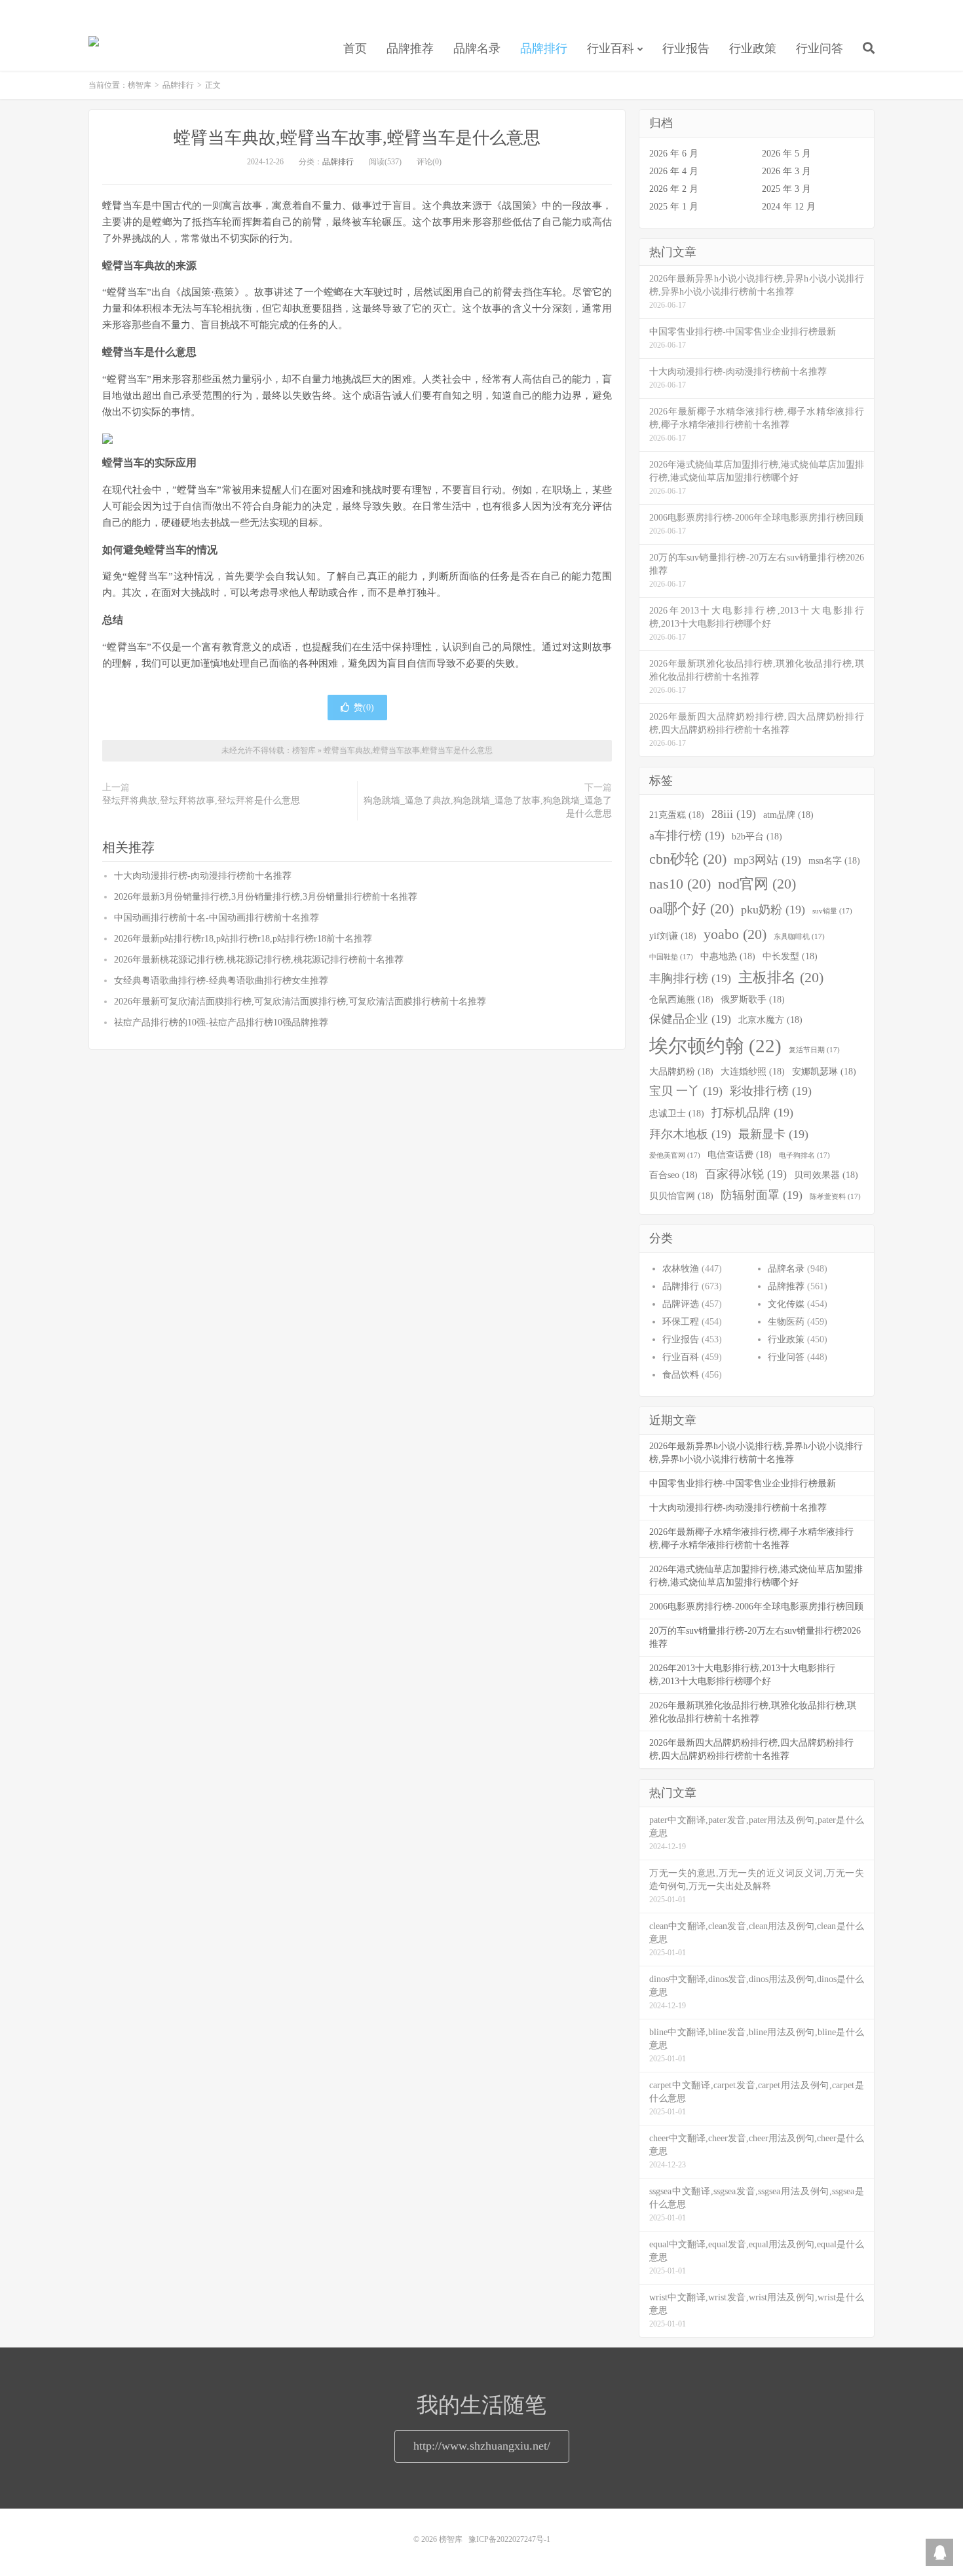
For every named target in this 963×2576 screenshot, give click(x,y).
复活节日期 (814, 1050)
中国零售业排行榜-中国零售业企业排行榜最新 (743, 1483)
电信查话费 (740, 1154)
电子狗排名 (804, 1155)
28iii (734, 814)
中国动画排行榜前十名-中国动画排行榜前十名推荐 (217, 918)
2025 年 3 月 (786, 189)
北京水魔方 (770, 1020)
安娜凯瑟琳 (824, 1071)
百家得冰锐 (746, 1174)
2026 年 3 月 (786, 171)
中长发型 (790, 956)
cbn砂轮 (688, 859)
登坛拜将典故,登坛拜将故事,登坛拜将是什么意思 (201, 800)
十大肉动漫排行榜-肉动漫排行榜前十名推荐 (203, 876)
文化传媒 (786, 1304)
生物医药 (786, 1322)
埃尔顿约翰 (715, 1046)
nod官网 (757, 884)
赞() (364, 708)
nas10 (680, 884)
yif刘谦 (673, 936)
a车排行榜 (687, 836)
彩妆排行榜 (771, 1091)
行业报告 (686, 48)
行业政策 (753, 48)
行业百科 (611, 48)
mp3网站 (767, 860)
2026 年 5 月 (786, 154)
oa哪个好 (691, 909)
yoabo (735, 934)
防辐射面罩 (762, 1195)
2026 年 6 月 (674, 154)
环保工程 (681, 1322)
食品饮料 (681, 1375)
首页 (355, 48)
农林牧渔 (681, 1269)
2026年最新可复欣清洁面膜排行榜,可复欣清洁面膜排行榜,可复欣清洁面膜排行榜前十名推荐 (300, 1002)
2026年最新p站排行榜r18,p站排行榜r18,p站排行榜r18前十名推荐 (243, 939)
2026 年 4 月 (674, 171)
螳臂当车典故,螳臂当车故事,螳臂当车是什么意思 (357, 138)
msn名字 (834, 860)
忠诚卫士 (677, 1113)
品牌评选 (681, 1304)
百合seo (673, 1175)
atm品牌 (788, 815)
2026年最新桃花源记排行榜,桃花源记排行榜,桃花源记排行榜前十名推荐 (259, 960)
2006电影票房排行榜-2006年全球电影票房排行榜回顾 (756, 1607)
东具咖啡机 (799, 937)
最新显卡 (773, 1134)
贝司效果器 (826, 1175)
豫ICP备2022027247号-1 (509, 2539)
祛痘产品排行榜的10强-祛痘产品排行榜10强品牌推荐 (221, 1022)
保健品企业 (690, 1019)
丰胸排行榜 (690, 978)
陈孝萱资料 (835, 1197)
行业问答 (820, 48)
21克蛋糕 (677, 815)
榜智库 (94, 46)
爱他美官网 (675, 1155)
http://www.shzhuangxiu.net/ (482, 2446)
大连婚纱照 (753, 1071)
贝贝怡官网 (681, 1196)
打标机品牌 (752, 1113)
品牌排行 (544, 48)
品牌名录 (477, 48)
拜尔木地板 (690, 1134)
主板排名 (781, 978)
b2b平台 (757, 836)
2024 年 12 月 (789, 207)
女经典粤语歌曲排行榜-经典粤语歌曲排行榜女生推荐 (221, 981)
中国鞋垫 (671, 957)
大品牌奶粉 (681, 1071)
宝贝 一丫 (686, 1091)
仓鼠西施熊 (681, 999)
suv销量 (832, 911)
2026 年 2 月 (674, 189)
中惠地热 (728, 956)
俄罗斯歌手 (753, 999)
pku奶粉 (773, 910)
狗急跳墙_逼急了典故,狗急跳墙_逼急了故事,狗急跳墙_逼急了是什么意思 (488, 807)
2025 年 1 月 (674, 207)
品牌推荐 (410, 48)
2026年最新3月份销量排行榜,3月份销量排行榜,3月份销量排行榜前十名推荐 (266, 897)
